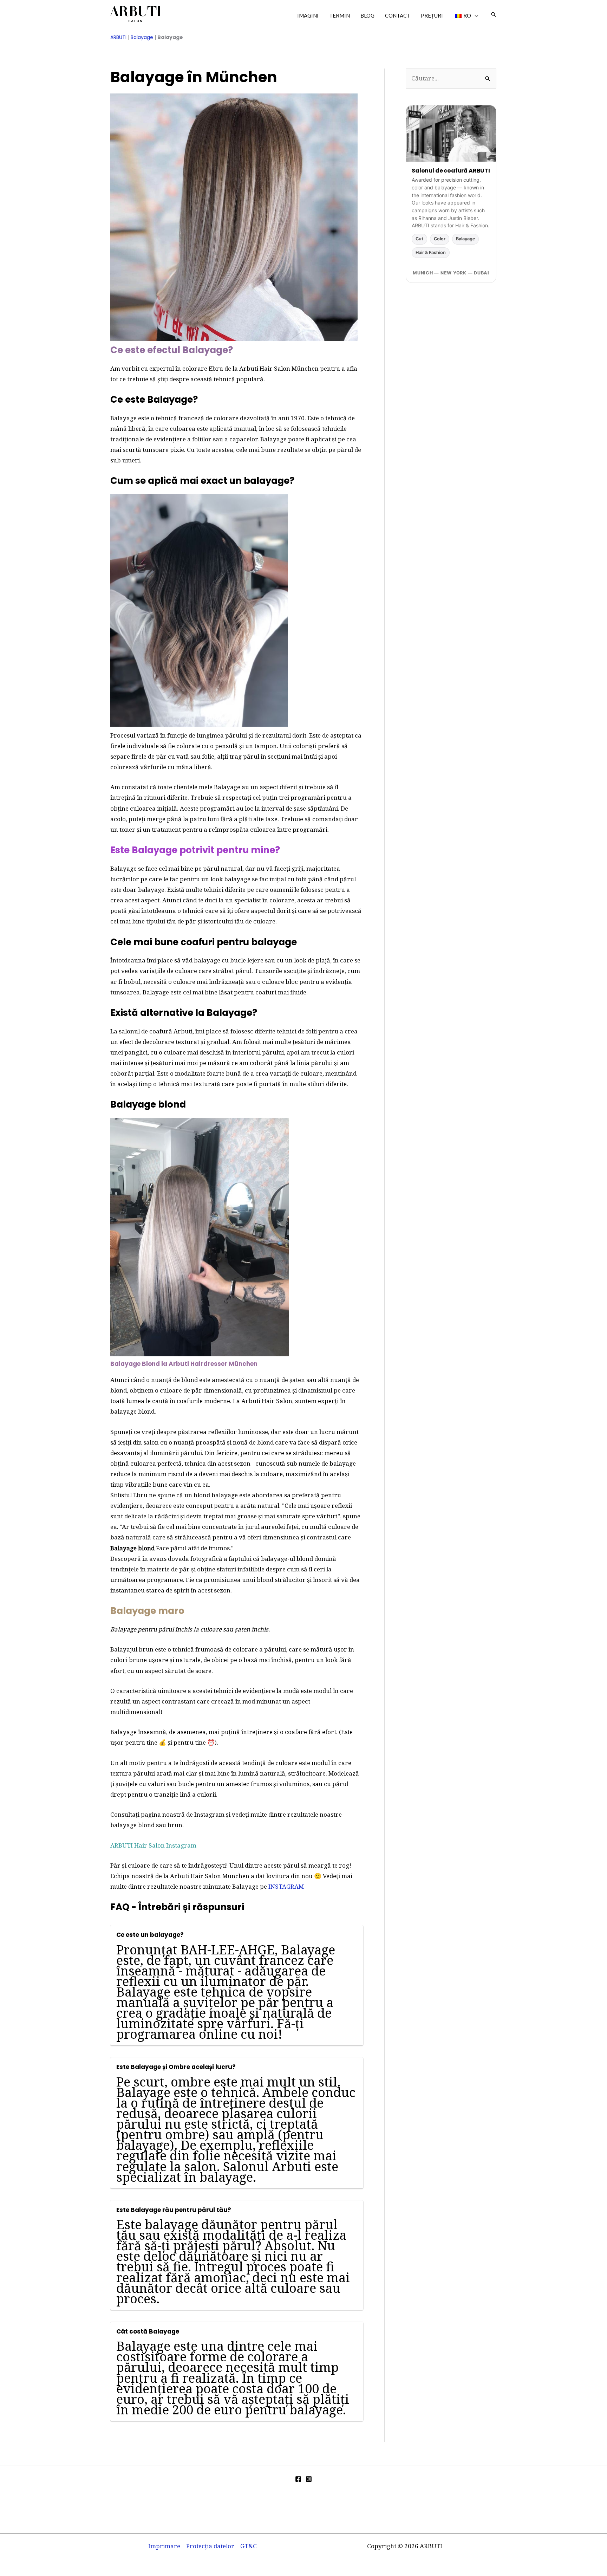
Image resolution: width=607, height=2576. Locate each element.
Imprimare (164, 2546)
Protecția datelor (210, 2546)
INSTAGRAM (286, 1886)
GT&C (249, 2546)
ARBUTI (118, 37)
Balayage (142, 37)
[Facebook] (298, 2479)
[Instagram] (309, 2479)
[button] (475, 15)
